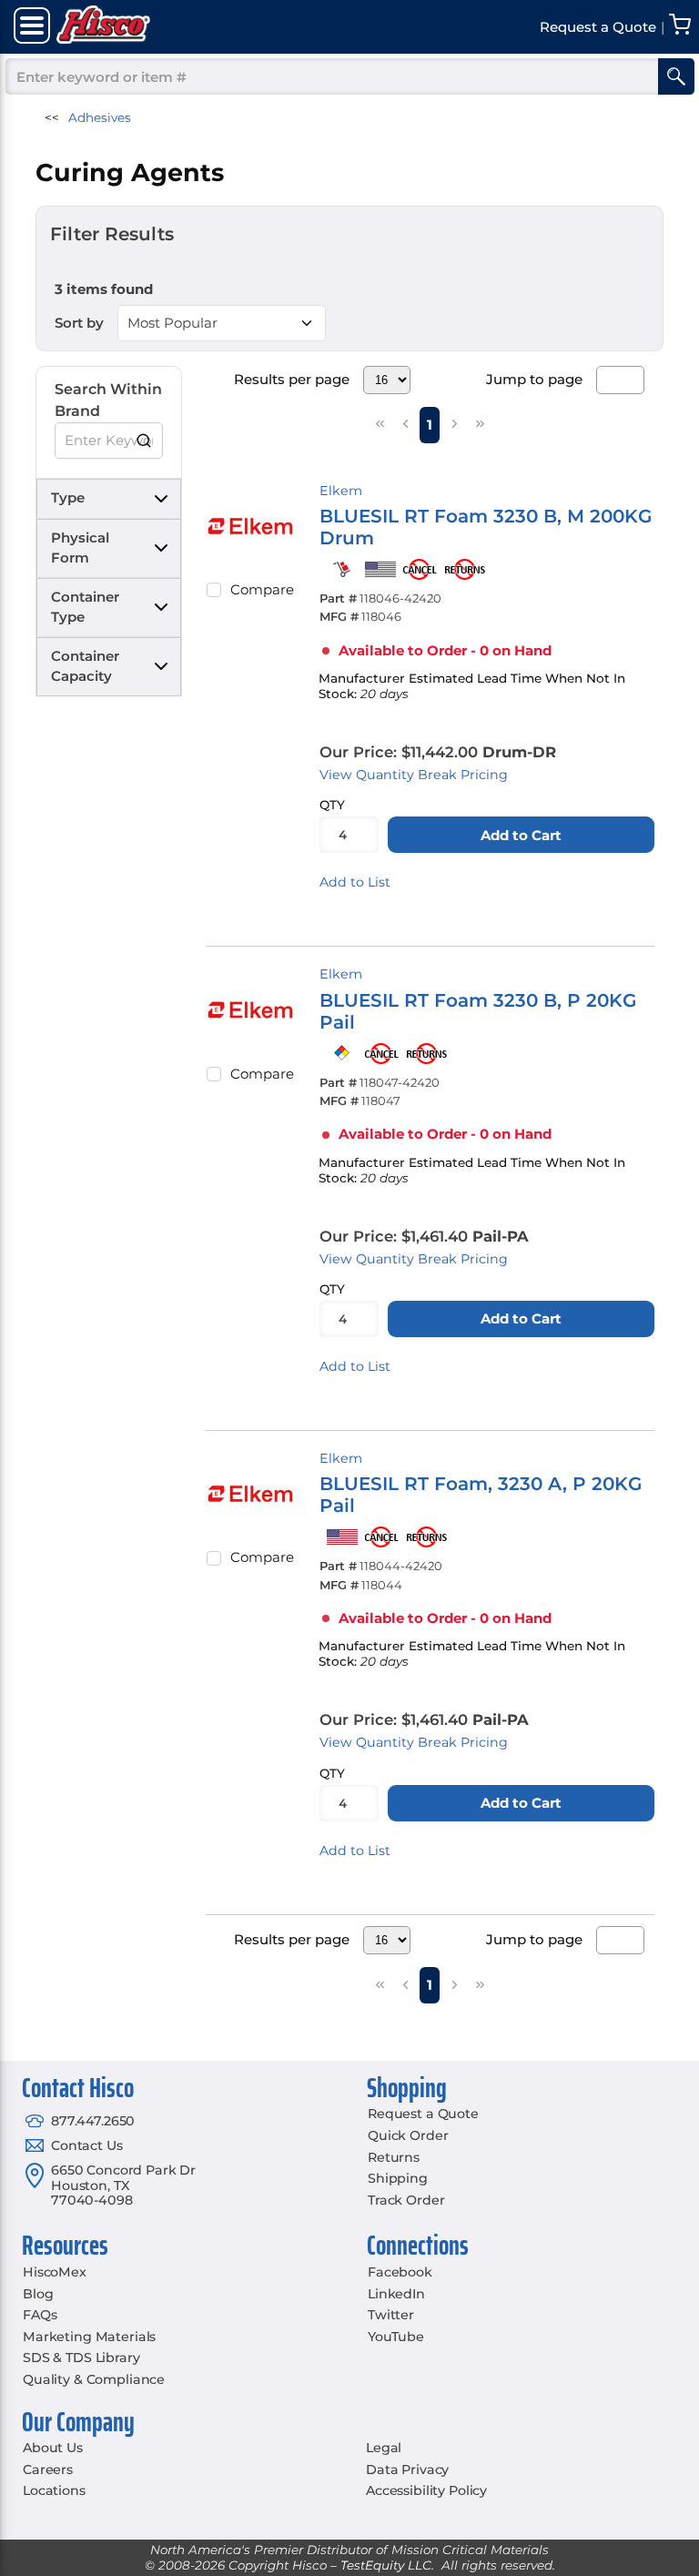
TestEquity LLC (386, 2565)
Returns (394, 2157)
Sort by (79, 323)
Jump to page (534, 379)
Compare (262, 589)
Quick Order (408, 2135)
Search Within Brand (108, 400)
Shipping (398, 2178)
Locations (54, 2490)
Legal (384, 2448)
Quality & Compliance (94, 2379)
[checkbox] (214, 590)
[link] (380, 424)
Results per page (292, 379)
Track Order (406, 2200)
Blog (38, 2294)
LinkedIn (396, 2294)
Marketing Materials (89, 2337)
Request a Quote (423, 2114)
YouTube (396, 2337)
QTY (332, 805)
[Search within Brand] (145, 441)
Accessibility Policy (426, 2490)
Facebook (400, 2272)
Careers (48, 2470)
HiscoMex (55, 2272)
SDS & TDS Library (81, 2358)
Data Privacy (407, 2470)
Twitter (391, 2315)
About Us (53, 2448)
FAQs (40, 2315)
